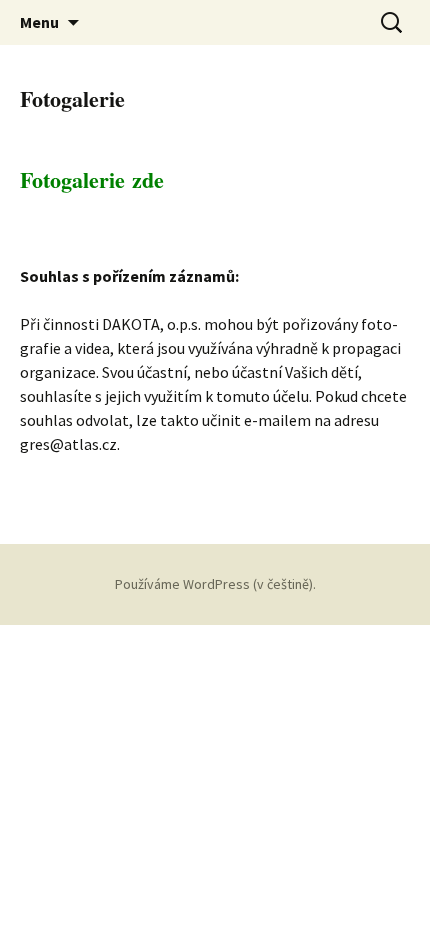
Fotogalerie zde (92, 179)
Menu (39, 22)
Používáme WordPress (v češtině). (215, 584)
